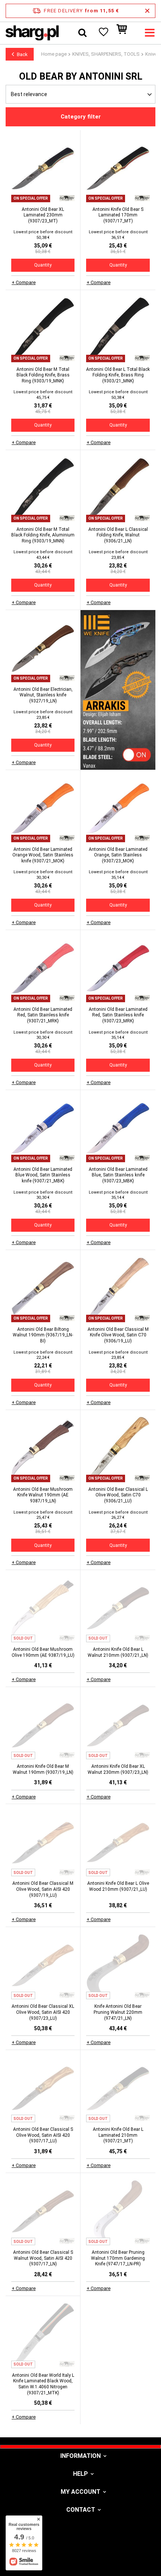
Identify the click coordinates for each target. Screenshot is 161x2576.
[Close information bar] (147, 11)
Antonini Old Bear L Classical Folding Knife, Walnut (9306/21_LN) (118, 535)
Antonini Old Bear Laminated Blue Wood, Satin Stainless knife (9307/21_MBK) (43, 1175)
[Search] (82, 33)
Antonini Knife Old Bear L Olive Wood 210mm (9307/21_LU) (118, 1886)
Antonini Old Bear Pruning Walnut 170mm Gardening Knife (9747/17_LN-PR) (118, 2258)
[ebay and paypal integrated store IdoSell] (80, 2557)
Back (22, 54)
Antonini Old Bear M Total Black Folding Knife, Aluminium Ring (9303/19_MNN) (43, 535)
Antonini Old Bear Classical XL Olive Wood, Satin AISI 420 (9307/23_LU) (43, 2012)
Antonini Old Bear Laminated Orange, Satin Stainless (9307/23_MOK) (118, 855)
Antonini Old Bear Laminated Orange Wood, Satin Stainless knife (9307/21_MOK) (43, 855)
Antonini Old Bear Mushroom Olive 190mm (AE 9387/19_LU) (43, 1652)
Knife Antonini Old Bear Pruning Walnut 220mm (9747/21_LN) (118, 2012)
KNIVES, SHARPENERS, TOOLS (106, 54)
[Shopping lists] (103, 33)
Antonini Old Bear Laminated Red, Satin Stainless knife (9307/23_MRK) (118, 1015)
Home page (54, 54)
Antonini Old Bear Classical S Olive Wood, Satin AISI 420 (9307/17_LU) (43, 2135)
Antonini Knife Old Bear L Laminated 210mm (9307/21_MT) (118, 2135)
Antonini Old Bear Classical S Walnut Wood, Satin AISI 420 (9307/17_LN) (43, 2258)
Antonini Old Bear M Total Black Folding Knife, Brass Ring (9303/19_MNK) (43, 375)
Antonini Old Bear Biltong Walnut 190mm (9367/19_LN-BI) (43, 1335)
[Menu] (150, 33)
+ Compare (24, 282)
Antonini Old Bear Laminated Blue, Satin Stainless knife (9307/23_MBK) (118, 1175)
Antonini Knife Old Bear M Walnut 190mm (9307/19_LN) (43, 1769)
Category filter (81, 117)
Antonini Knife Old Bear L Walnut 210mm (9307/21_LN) (118, 1652)
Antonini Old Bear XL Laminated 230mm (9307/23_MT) (43, 215)
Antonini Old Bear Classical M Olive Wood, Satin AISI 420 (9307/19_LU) (43, 1889)
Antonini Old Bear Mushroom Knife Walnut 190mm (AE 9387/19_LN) (43, 1495)
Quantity (43, 265)
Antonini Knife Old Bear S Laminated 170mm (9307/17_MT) (118, 215)
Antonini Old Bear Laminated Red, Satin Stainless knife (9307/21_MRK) (43, 1015)
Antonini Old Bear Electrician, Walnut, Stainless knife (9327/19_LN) (43, 695)
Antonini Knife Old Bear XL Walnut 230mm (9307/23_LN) (118, 1769)
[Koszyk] (125, 33)
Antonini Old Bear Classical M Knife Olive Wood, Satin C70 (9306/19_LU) (118, 1335)
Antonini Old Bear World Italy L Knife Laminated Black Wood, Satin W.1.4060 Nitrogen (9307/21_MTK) (43, 2384)
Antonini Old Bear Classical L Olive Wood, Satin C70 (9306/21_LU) (118, 1495)
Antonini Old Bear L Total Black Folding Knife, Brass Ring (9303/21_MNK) (118, 375)
